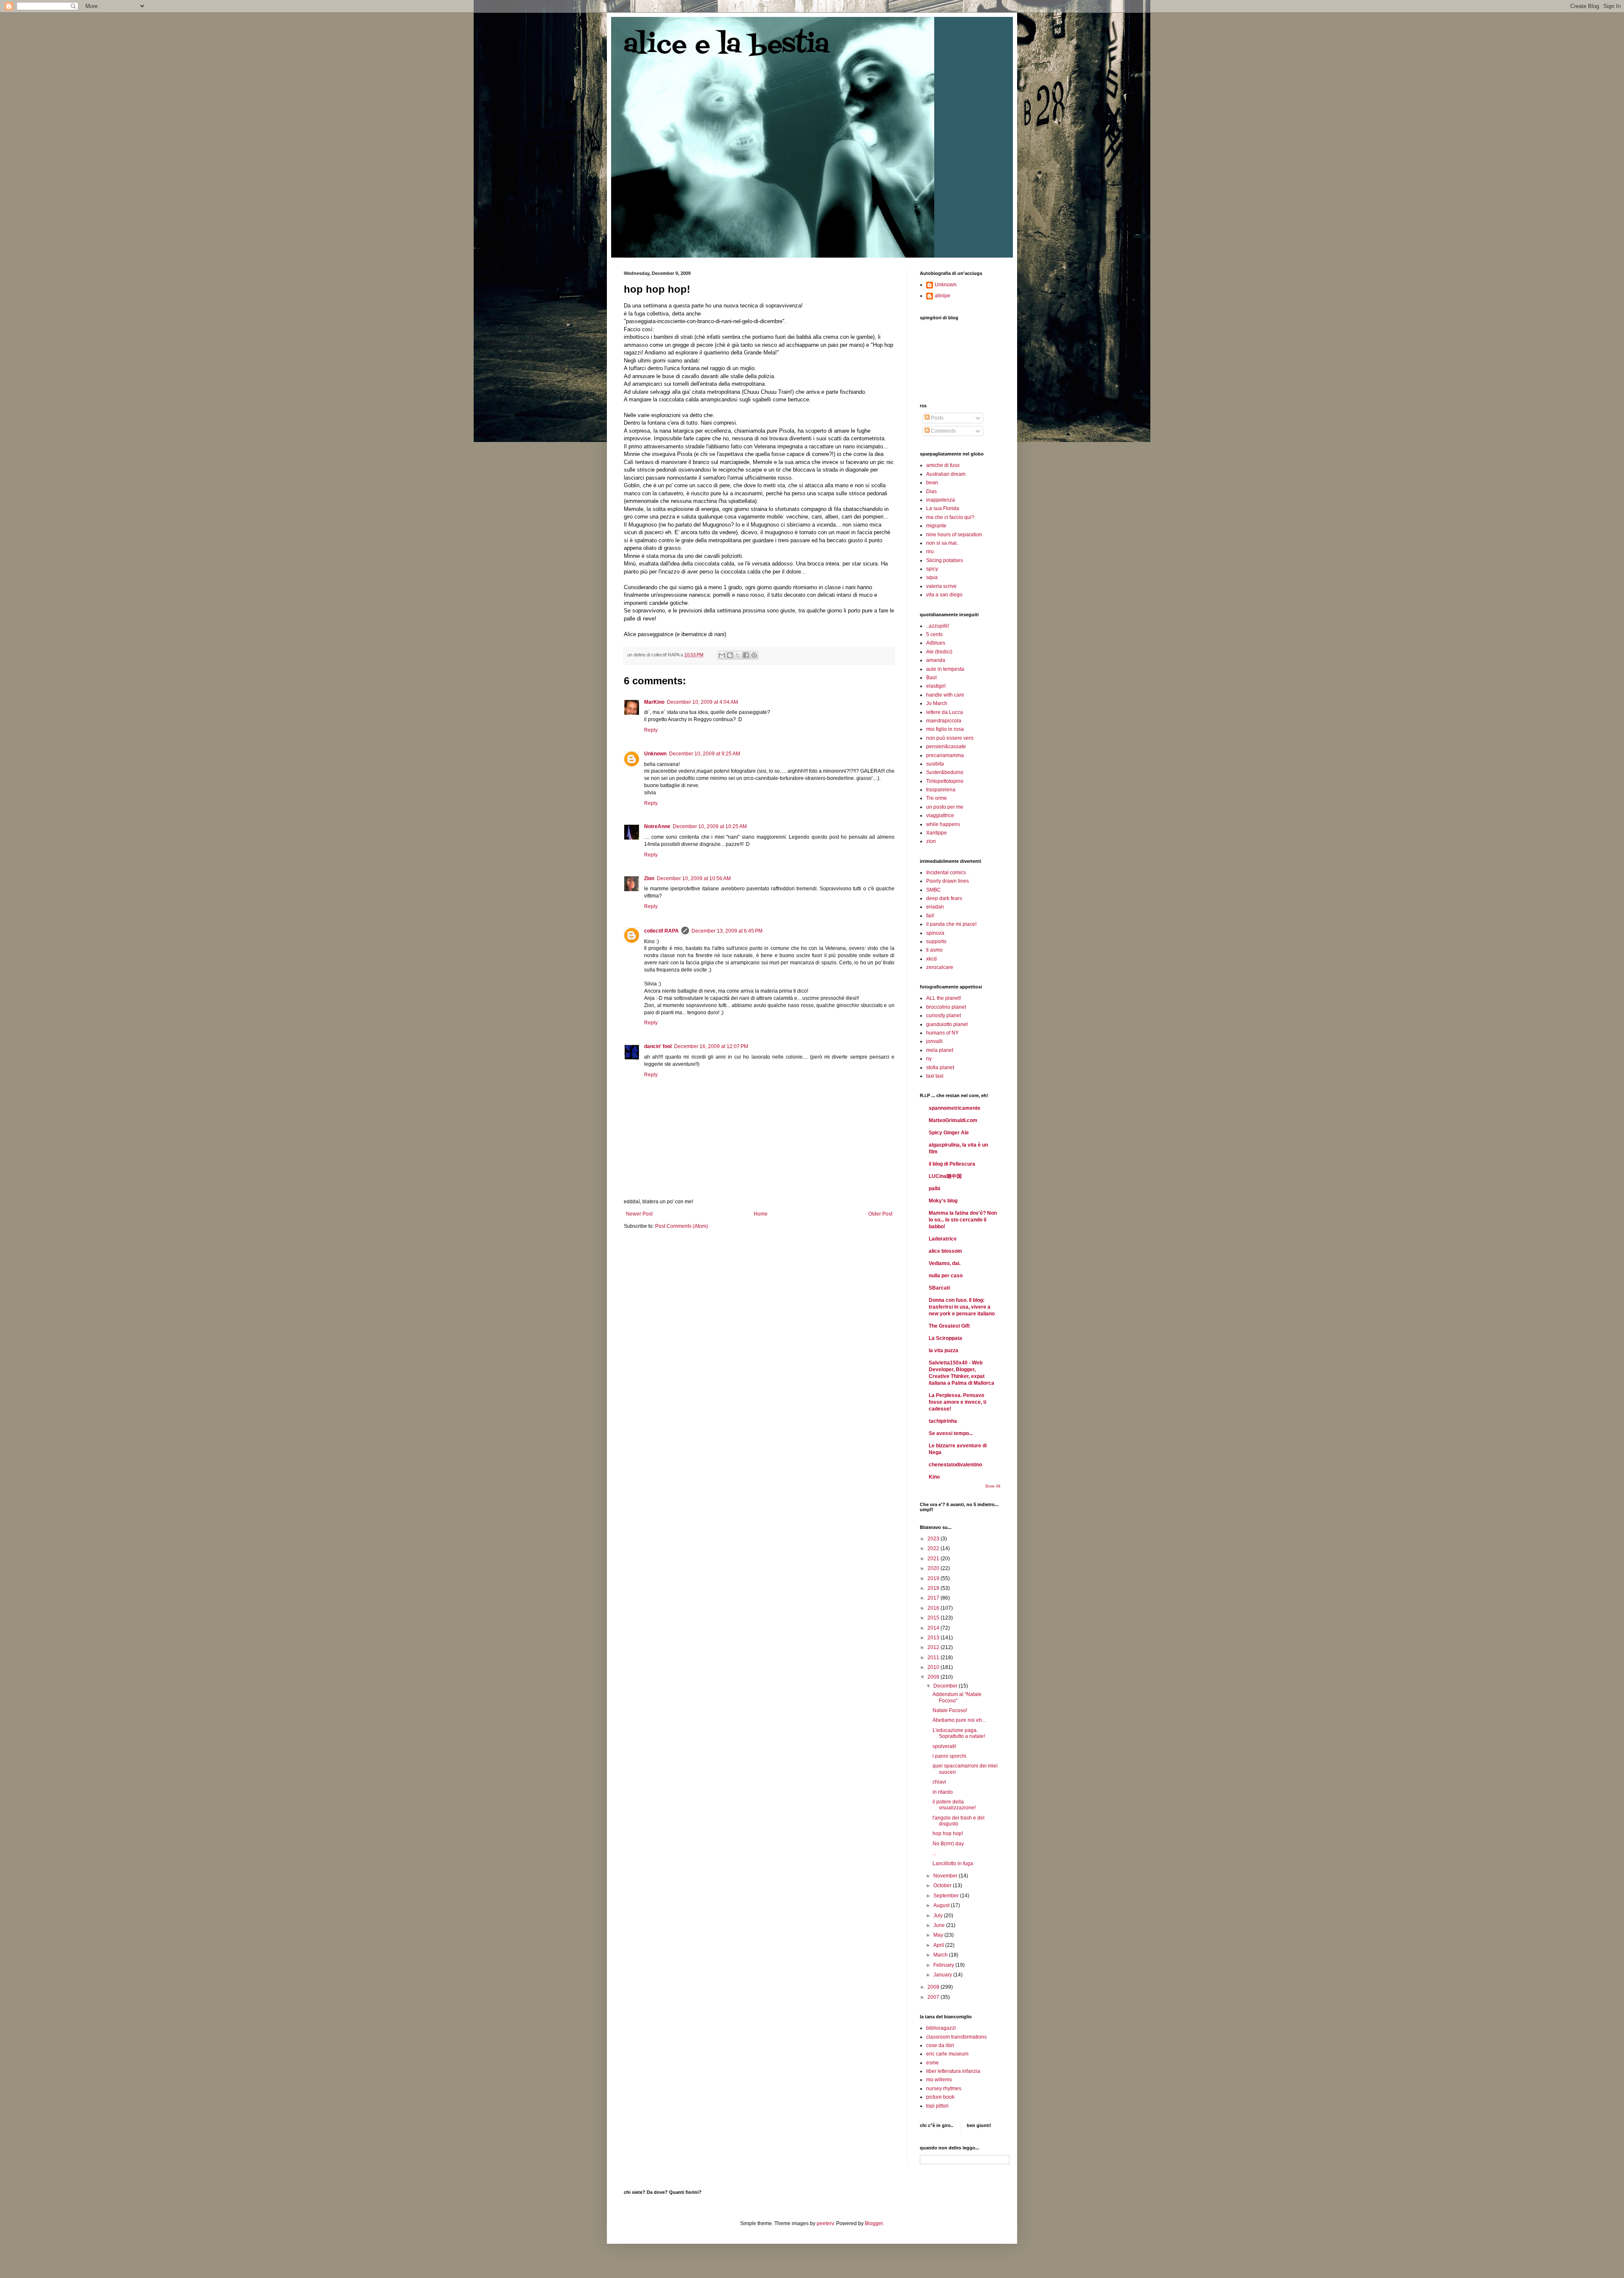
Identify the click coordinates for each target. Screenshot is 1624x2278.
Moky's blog (943, 1201)
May (939, 1935)
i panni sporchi (949, 1756)
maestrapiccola (944, 721)
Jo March (937, 703)
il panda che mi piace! (951, 924)
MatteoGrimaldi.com (953, 1120)
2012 (934, 1647)
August (942, 1905)
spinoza (935, 933)
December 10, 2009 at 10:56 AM (694, 878)
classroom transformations (956, 2037)
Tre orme (937, 798)
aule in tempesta (945, 669)
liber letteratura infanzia (953, 2071)
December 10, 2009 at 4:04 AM (702, 702)
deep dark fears (944, 898)
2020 (934, 1568)
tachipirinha (943, 1421)
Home (761, 1214)
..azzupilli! (938, 626)
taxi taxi (935, 1076)
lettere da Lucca (945, 712)
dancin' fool (658, 1046)
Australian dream (946, 474)
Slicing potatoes (945, 560)
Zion (649, 878)
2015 (934, 1618)
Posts (937, 418)
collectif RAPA (661, 931)
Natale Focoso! (950, 1710)
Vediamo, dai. (945, 1263)
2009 (934, 1677)
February (944, 1965)
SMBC (934, 890)
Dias (931, 491)
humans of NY (942, 1033)
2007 (934, 1997)
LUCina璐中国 (945, 1176)
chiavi (939, 1782)
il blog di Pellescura (952, 1164)
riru (930, 552)
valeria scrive (941, 586)
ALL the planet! (944, 998)
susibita (935, 764)
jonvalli (934, 1041)
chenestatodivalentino (955, 1465)
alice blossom (945, 1251)
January (943, 1975)
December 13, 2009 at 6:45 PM (727, 931)
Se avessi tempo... (951, 1433)
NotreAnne (657, 826)
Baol (931, 678)
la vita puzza (944, 1350)
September (947, 1896)
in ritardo (943, 1792)
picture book (940, 2097)
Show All (993, 1486)
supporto (936, 941)
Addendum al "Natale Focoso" (957, 1697)
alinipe (942, 296)
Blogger (874, 2223)
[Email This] (722, 655)
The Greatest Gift (949, 1326)
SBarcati (939, 1288)
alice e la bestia (727, 45)
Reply (651, 730)
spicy (932, 569)
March (941, 1955)
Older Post (880, 1214)
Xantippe (937, 833)
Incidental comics (946, 873)
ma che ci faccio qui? (950, 517)
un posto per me (945, 807)
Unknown (655, 754)
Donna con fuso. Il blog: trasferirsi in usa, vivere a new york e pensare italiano (962, 1307)
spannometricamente (955, 1108)
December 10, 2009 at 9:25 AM (705, 754)
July (939, 1916)
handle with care (945, 695)
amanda (936, 660)
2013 (934, 1638)
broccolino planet (946, 1007)
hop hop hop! (948, 1833)
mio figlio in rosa (945, 729)
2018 (934, 1588)
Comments (943, 431)
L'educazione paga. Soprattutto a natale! (959, 1733)
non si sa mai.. (943, 543)
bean (932, 483)
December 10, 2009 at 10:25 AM (710, 826)
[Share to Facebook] (746, 655)
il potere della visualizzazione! (954, 1805)
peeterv (825, 2223)
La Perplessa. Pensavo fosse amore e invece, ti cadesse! (957, 1402)
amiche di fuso (943, 465)
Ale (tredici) (939, 652)
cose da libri (940, 2045)
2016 (934, 1608)
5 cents (934, 634)
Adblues (936, 643)
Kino (934, 1477)
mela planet (940, 1050)
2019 (934, 1578)
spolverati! (944, 1746)
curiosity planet (944, 1015)
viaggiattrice (940, 815)
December (946, 1686)
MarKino (654, 702)
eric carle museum (947, 2054)
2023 (934, 1539)
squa (932, 577)
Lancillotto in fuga (953, 1864)
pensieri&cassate (946, 747)
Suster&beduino (945, 772)
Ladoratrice (943, 1239)
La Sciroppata (945, 1338)
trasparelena (941, 790)
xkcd (931, 959)
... (934, 1853)
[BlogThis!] (730, 655)
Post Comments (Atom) (682, 1226)
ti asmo (934, 950)
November (946, 1876)
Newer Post (639, 1214)
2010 (934, 1667)
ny (929, 1059)
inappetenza (941, 500)
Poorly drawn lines (948, 881)
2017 (934, 1598)
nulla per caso (946, 1276)
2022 (934, 1548)
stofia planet (940, 1068)
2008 (934, 1987)
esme (933, 2063)
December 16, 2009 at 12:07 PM (711, 1046)
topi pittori (937, 2106)
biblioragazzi (941, 2028)
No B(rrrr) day (948, 1844)
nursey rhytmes (944, 2089)
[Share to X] (738, 655)
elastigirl (936, 686)
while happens (943, 824)
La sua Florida (943, 508)
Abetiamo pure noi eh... (959, 1720)
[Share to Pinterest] (754, 655)
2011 (934, 1658)
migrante (936, 526)
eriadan (935, 907)
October (943, 1886)
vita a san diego (944, 595)
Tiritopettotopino (945, 781)
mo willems (939, 2080)
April (939, 1945)
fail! (930, 916)
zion (931, 841)
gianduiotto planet (947, 1024)
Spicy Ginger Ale (949, 1133)
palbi (934, 1188)
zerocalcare (940, 967)
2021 (934, 1559)
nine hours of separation (954, 535)
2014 (934, 1628)
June (940, 1925)
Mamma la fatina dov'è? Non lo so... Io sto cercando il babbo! (963, 1220)
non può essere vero (950, 738)
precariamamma (945, 755)
